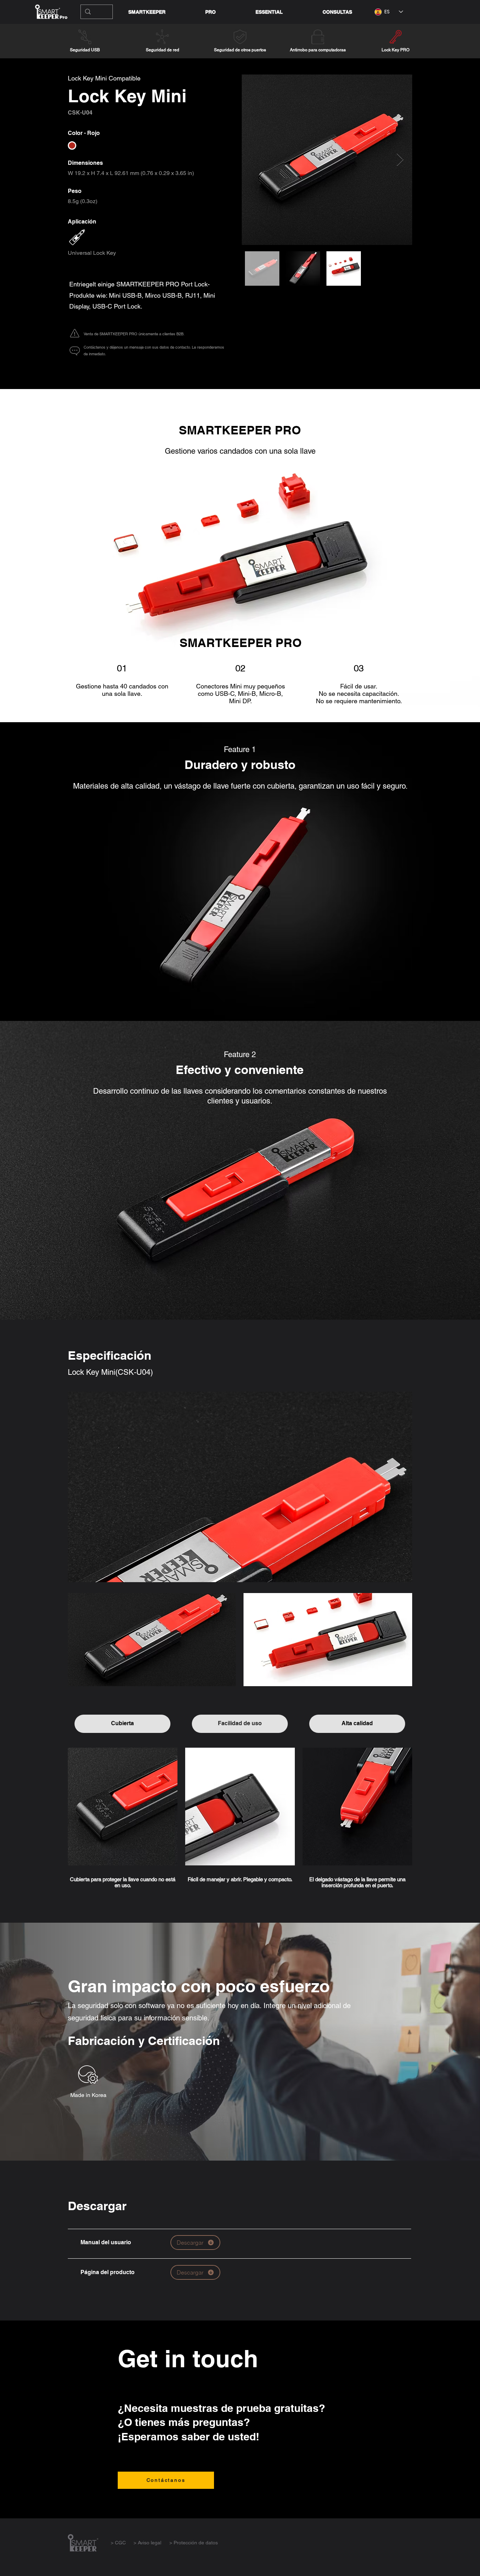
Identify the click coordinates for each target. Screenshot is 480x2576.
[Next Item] (400, 160)
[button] (269, 12)
